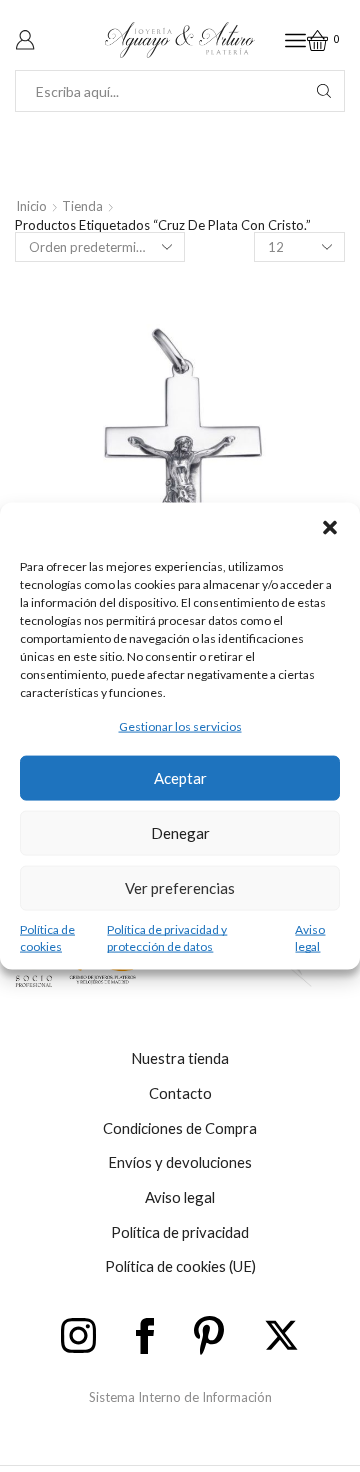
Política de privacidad (180, 1232)
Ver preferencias (180, 888)
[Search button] (324, 91)
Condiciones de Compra (180, 1128)
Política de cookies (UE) (180, 1266)
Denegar (180, 833)
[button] (330, 528)
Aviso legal (310, 937)
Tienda (82, 206)
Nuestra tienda (180, 1058)
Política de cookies (47, 937)
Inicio (31, 206)
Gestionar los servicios (180, 726)
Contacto (180, 1093)
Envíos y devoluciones (180, 1162)
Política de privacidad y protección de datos (167, 937)
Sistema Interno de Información (180, 1397)
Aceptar (180, 778)
